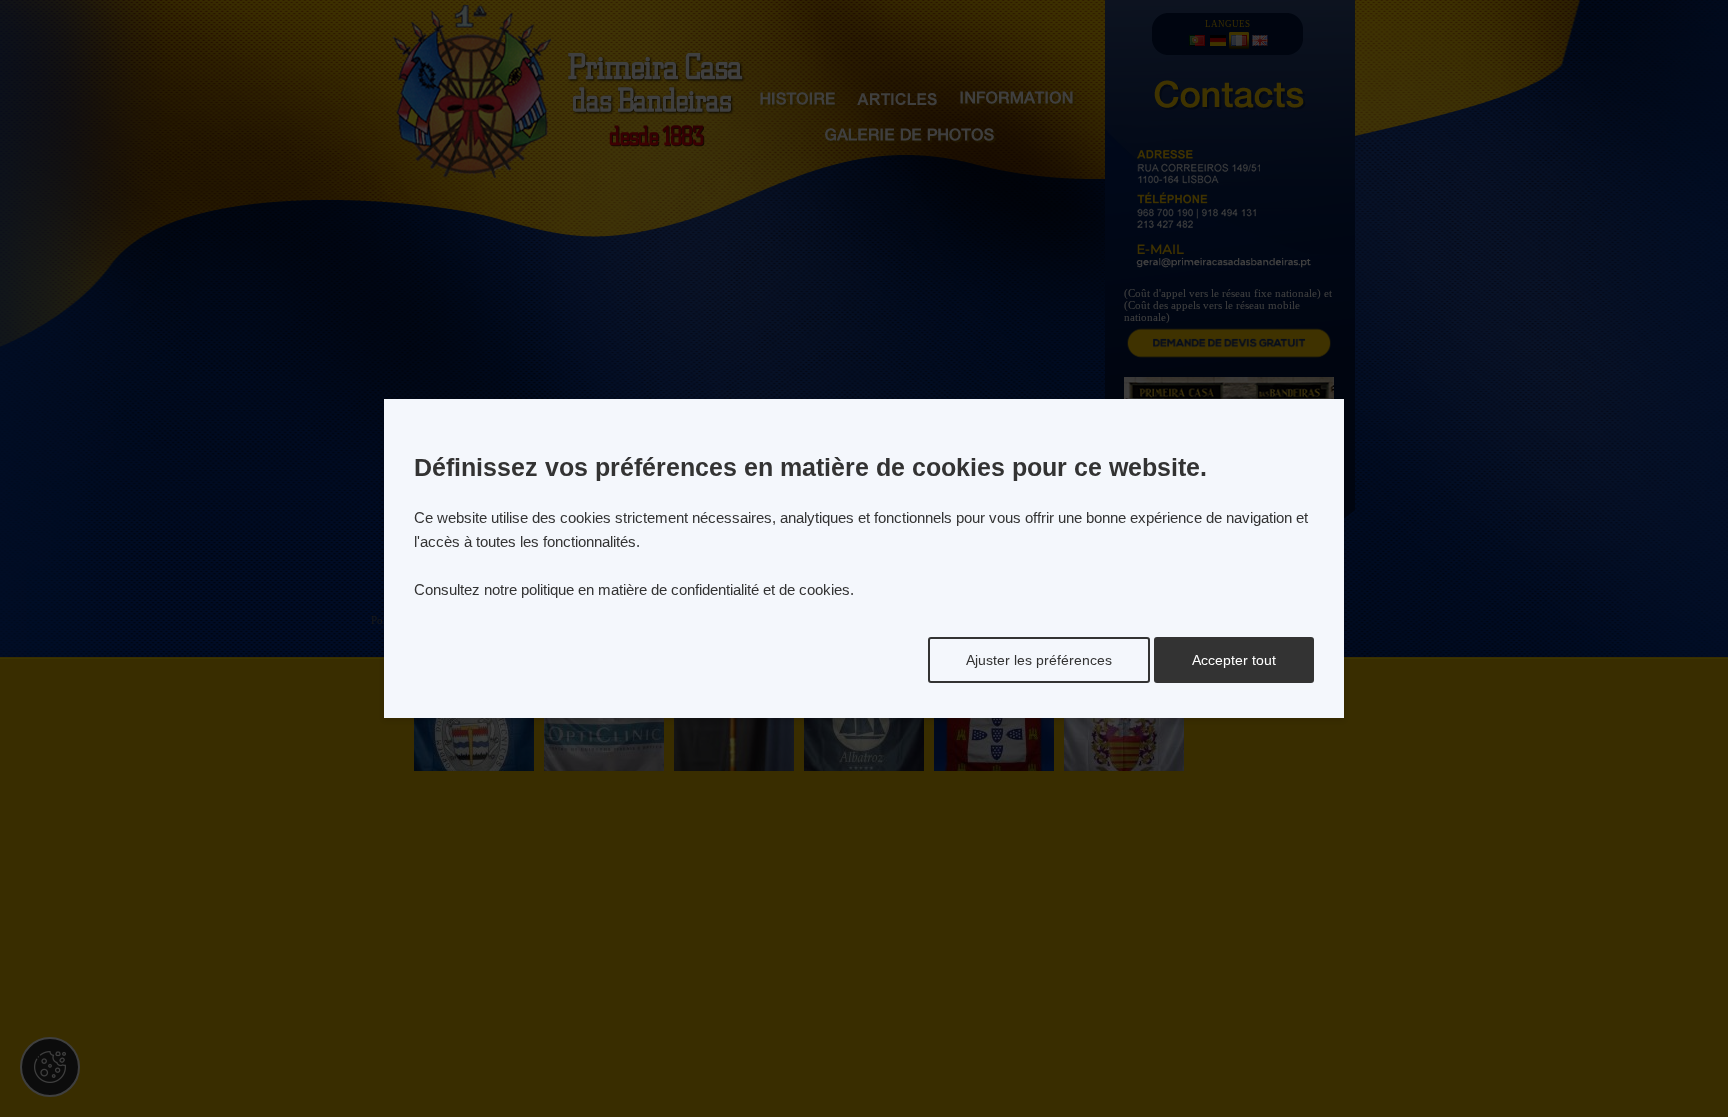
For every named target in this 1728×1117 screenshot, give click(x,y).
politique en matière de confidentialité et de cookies (685, 589)
